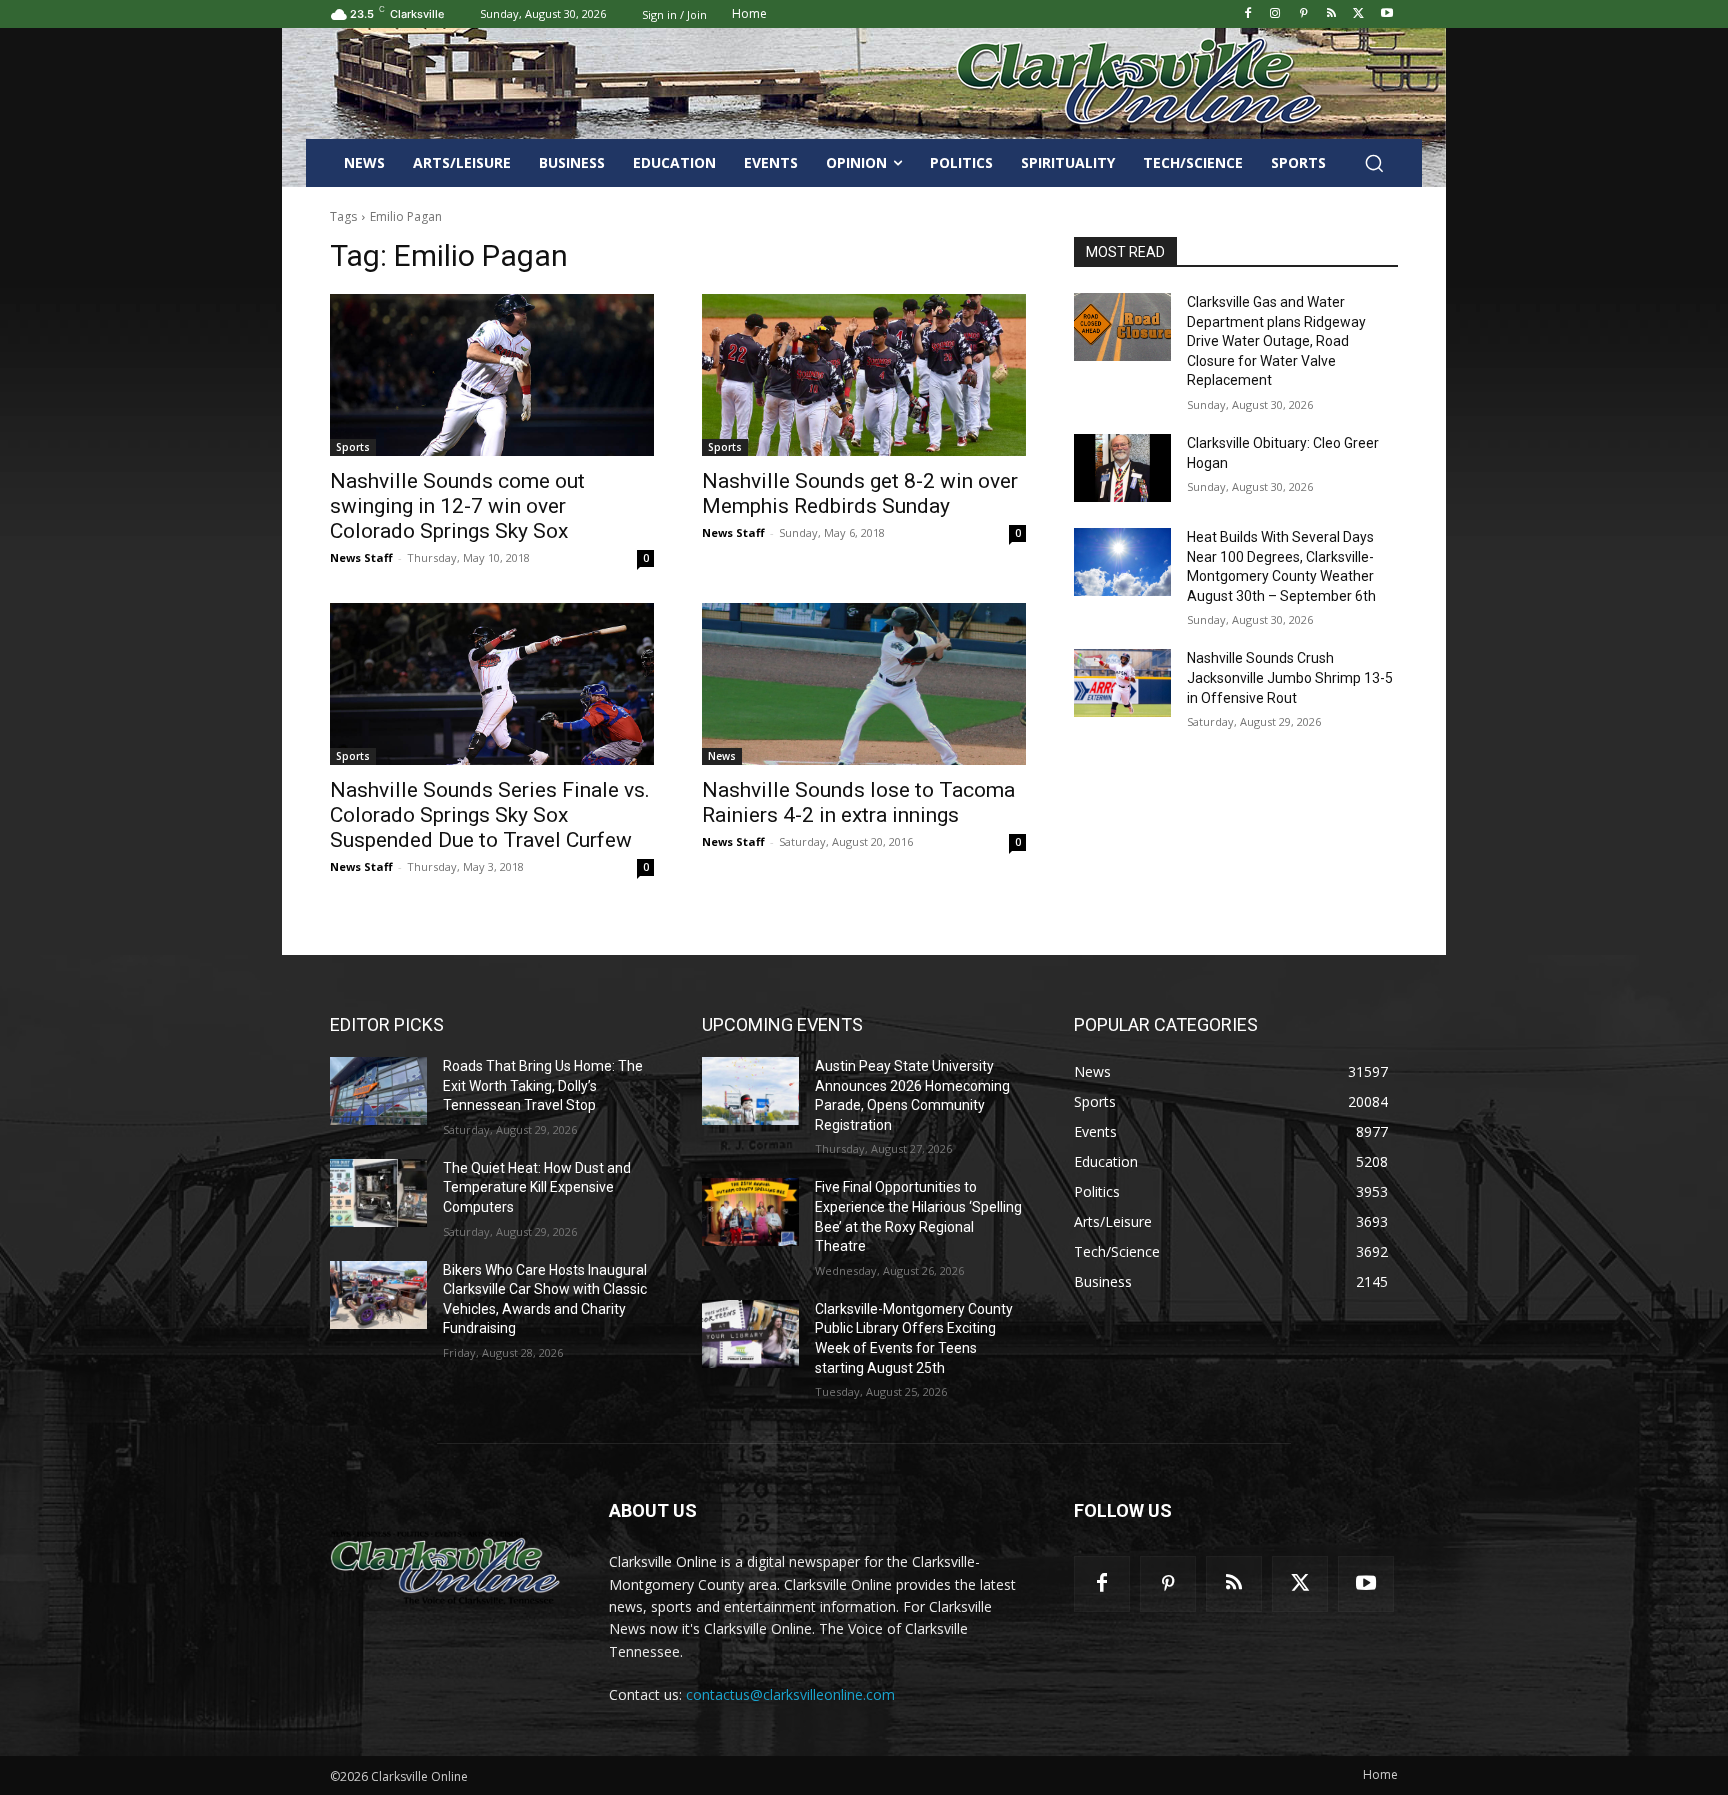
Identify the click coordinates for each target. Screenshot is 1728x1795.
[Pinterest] (1303, 14)
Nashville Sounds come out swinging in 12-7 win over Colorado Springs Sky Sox (457, 506)
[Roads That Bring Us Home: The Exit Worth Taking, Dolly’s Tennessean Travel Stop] (378, 1091)
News (722, 756)
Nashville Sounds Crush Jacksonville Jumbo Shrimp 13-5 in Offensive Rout (1290, 677)
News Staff (361, 557)
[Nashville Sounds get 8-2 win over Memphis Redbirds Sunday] (864, 375)
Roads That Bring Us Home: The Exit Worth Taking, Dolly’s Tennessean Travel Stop (543, 1085)
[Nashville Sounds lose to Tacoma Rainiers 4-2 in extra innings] (864, 684)
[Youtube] (1386, 14)
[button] (1374, 163)
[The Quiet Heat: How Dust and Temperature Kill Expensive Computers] (378, 1193)
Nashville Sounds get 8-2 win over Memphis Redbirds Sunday (860, 493)
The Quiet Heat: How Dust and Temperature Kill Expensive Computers (537, 1187)
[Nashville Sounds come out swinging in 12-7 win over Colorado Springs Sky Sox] (492, 375)
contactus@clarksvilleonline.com (790, 1694)
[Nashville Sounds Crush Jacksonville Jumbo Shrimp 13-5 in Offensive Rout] (1122, 683)
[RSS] (1331, 14)
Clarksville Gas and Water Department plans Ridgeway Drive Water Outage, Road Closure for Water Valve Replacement (1276, 341)
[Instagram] (1275, 14)
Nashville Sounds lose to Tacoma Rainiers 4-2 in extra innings (858, 802)
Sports (353, 447)
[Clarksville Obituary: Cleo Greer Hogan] (1122, 468)
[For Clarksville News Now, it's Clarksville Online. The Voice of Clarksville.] (445, 1567)
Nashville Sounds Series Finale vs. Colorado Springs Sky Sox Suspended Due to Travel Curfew (490, 815)
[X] (1358, 14)
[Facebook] (1247, 14)
